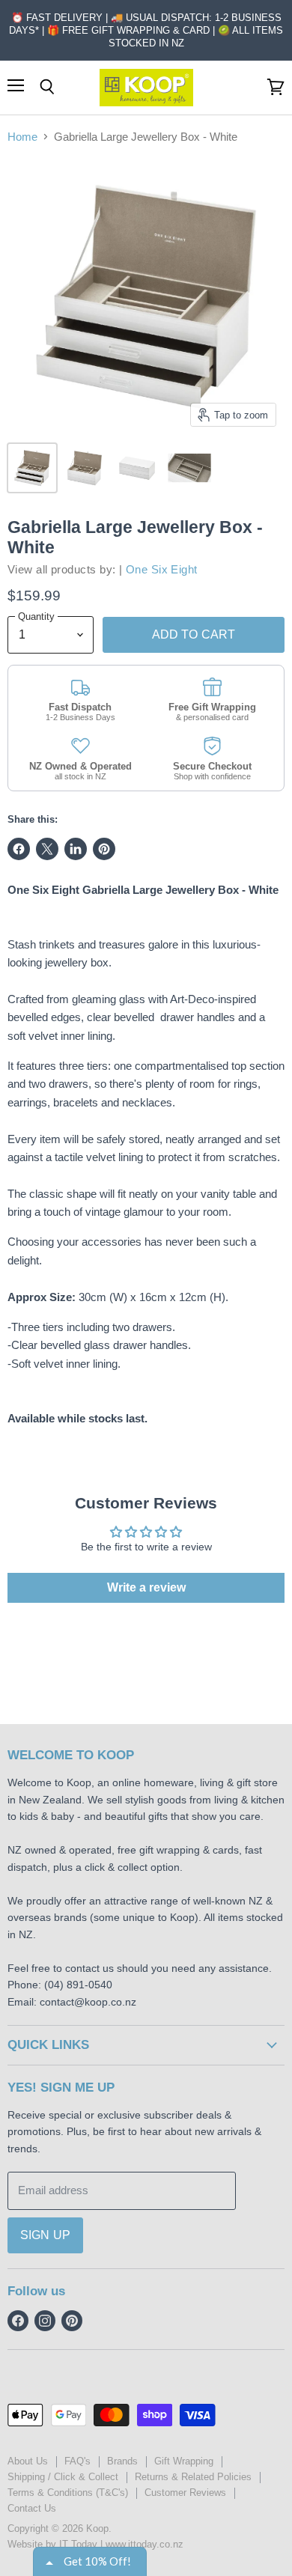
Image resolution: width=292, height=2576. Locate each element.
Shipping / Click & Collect (63, 2477)
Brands (122, 2461)
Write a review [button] (146, 1587)
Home (22, 137)
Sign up (45, 2235)
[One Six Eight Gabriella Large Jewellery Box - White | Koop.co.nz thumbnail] (32, 468)
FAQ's (77, 2461)
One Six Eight (162, 569)
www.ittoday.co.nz (145, 2544)
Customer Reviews (185, 2493)
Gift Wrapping (184, 2461)
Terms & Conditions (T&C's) (68, 2493)
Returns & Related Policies (193, 2477)
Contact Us (32, 2508)
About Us (28, 2461)
